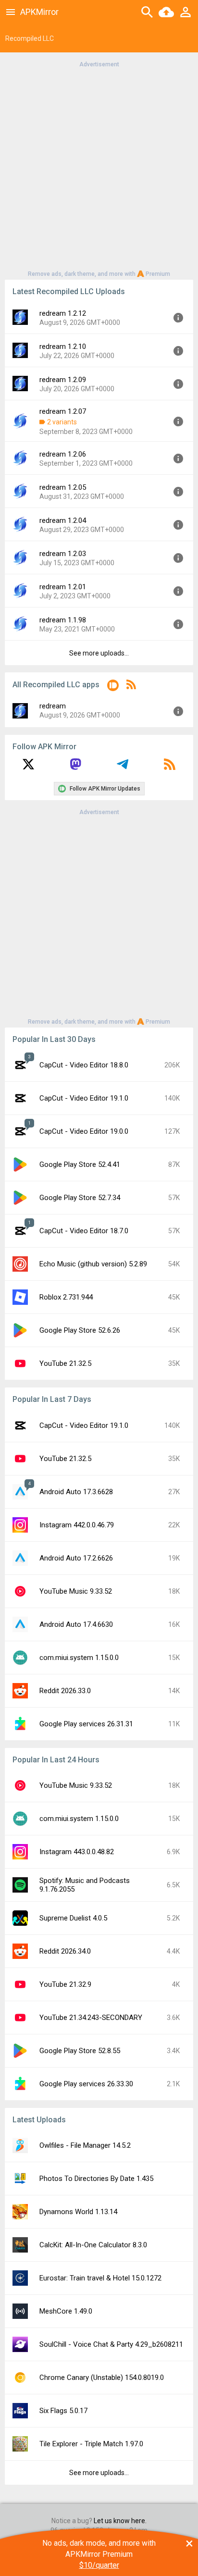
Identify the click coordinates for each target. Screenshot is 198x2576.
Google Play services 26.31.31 (86, 1724)
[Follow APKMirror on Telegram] (123, 768)
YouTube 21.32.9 (65, 1984)
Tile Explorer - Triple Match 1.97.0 (91, 2444)
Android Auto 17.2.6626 (76, 1558)
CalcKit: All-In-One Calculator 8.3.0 (93, 2245)
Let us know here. (120, 2521)
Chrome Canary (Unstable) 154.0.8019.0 (102, 2378)
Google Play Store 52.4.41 (80, 1164)
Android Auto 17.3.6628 (76, 1492)
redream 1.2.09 (63, 380)
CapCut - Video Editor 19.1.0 (84, 1098)
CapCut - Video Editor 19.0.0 (84, 1131)
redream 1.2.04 (63, 520)
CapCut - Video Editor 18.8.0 (84, 1065)
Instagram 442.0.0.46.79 (77, 1525)
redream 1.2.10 (63, 347)
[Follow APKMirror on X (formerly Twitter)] (28, 768)
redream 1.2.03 (63, 554)
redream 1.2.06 (63, 454)
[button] (113, 687)
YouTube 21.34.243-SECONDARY (91, 2018)
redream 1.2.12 (63, 313)
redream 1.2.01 (63, 587)
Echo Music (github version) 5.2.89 (93, 1264)
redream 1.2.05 (63, 487)
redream (53, 706)
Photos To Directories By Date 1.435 (96, 2179)
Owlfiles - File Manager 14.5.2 (85, 2145)
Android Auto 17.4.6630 (76, 1624)
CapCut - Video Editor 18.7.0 (84, 1231)
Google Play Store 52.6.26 (80, 1330)
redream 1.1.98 (63, 620)
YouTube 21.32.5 (65, 1363)
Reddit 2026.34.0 (65, 1951)
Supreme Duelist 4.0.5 (73, 1918)
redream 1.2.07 (63, 411)
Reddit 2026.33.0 (65, 1691)
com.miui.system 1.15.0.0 (79, 1658)
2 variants (62, 422)
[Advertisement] (99, 168)
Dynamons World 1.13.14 (78, 2212)
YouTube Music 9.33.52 (76, 1591)
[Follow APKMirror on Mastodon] (75, 768)
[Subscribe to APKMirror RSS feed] (170, 768)
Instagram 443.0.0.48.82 (77, 1852)
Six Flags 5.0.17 (63, 2411)
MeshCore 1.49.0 (66, 2311)
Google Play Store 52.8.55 (80, 2051)
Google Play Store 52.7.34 (80, 1198)
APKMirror (39, 12)
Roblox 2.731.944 (66, 1297)
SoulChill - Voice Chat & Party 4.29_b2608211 (111, 2344)
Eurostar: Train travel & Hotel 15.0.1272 (100, 2278)
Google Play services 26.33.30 (86, 2084)
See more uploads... (99, 653)
